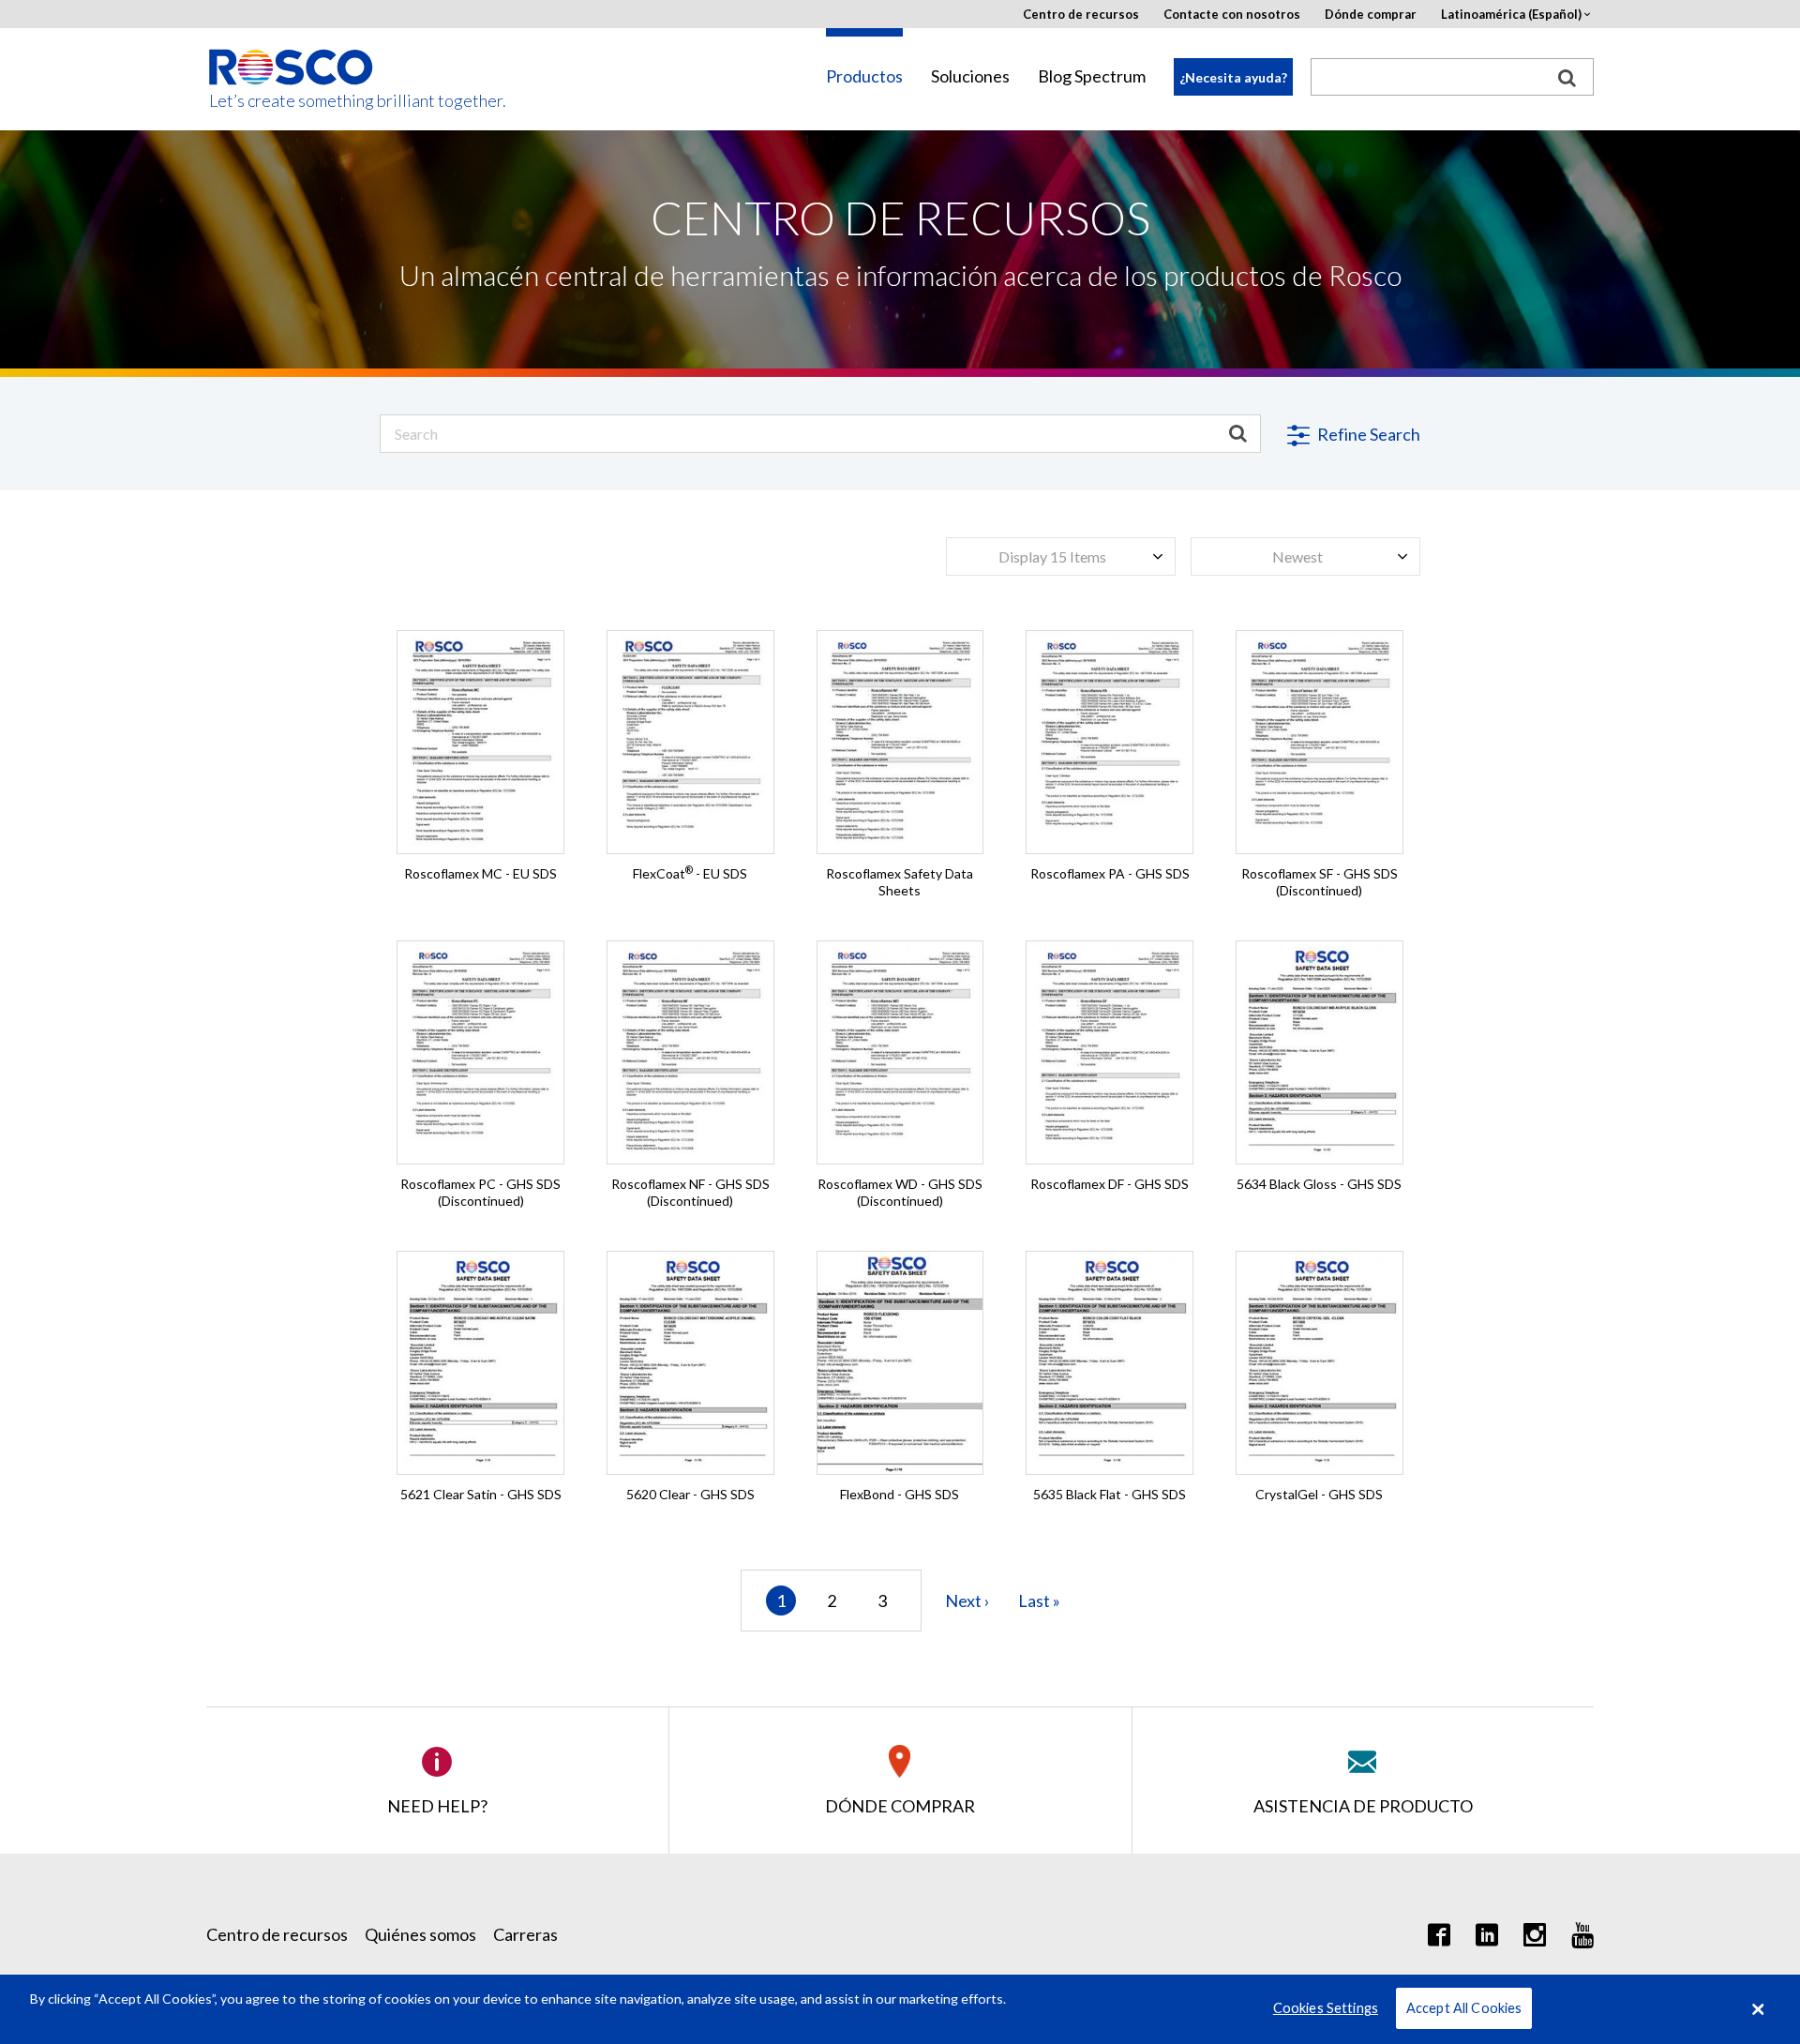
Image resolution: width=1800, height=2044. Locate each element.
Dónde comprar (1371, 15)
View (481, 671)
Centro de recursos (1081, 15)
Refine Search (1367, 434)
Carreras (525, 1934)
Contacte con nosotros (1232, 15)
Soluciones (970, 76)
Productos (864, 76)
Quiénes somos (420, 1934)
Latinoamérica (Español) (1511, 15)
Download (480, 782)
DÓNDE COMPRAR (900, 1806)
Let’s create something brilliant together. (292, 101)
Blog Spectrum (1092, 76)
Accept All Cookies (1464, 2009)
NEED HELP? (437, 1806)
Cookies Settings (1326, 2009)
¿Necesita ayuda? (1233, 77)
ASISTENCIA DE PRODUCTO (1363, 1806)
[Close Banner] (1758, 2009)
